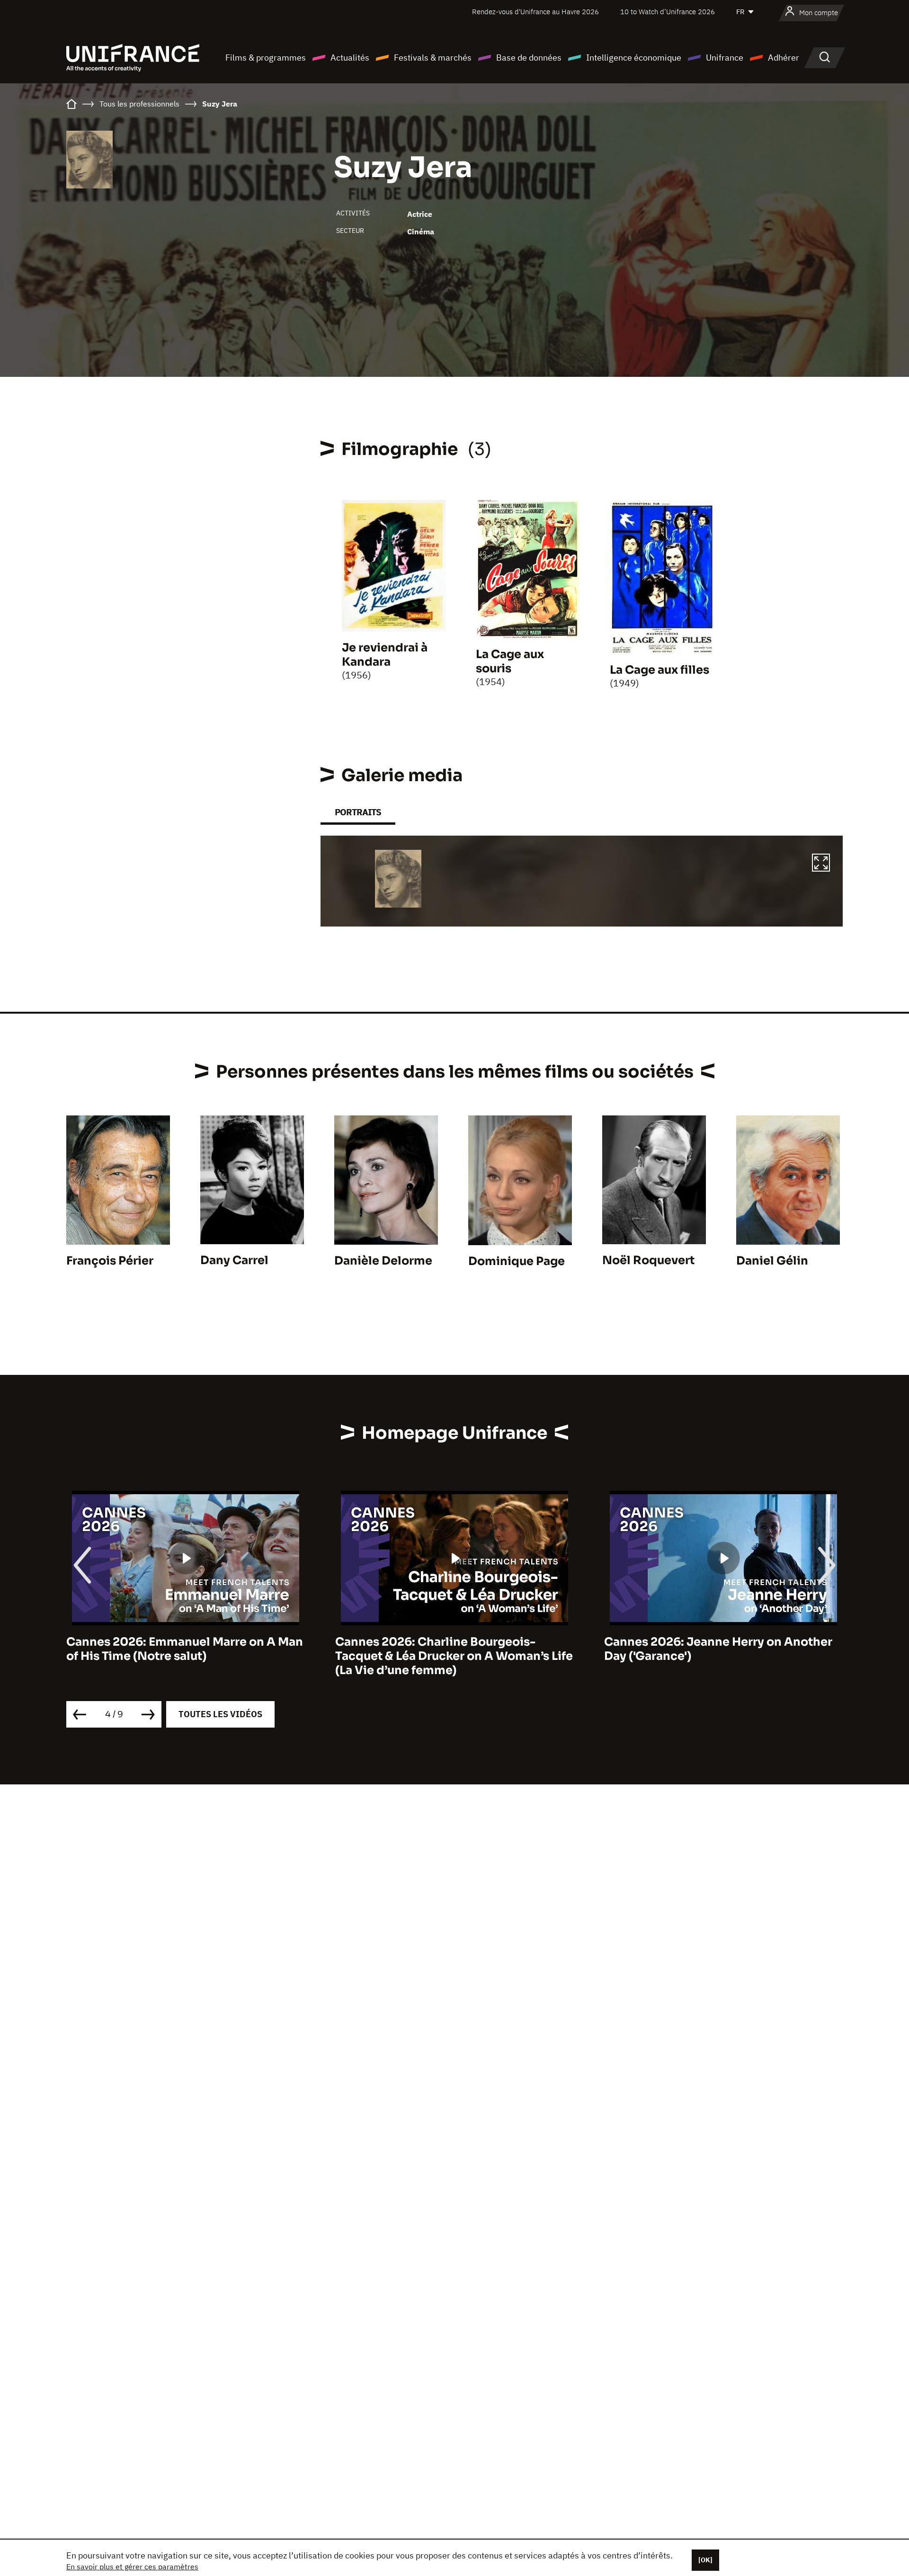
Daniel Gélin (772, 1261)
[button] (821, 864)
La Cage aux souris (510, 661)
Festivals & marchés (433, 58)
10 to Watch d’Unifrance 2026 (668, 12)
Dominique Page (517, 1261)
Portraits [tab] (358, 812)
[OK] (705, 2560)
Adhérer (784, 58)
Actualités (350, 58)
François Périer (110, 1261)
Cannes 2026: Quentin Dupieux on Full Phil (715, 1649)
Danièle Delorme (383, 1261)
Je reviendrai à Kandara (385, 655)
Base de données (529, 58)
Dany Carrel (234, 1260)
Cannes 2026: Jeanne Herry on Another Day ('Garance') (449, 1649)
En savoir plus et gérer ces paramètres (132, 2567)
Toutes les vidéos (220, 1714)
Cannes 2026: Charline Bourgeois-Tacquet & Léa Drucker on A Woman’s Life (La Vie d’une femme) (185, 1656)
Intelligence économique (634, 58)
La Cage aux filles (659, 670)
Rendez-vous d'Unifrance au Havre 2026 (535, 12)
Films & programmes (266, 58)
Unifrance (725, 58)
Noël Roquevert (648, 1260)
